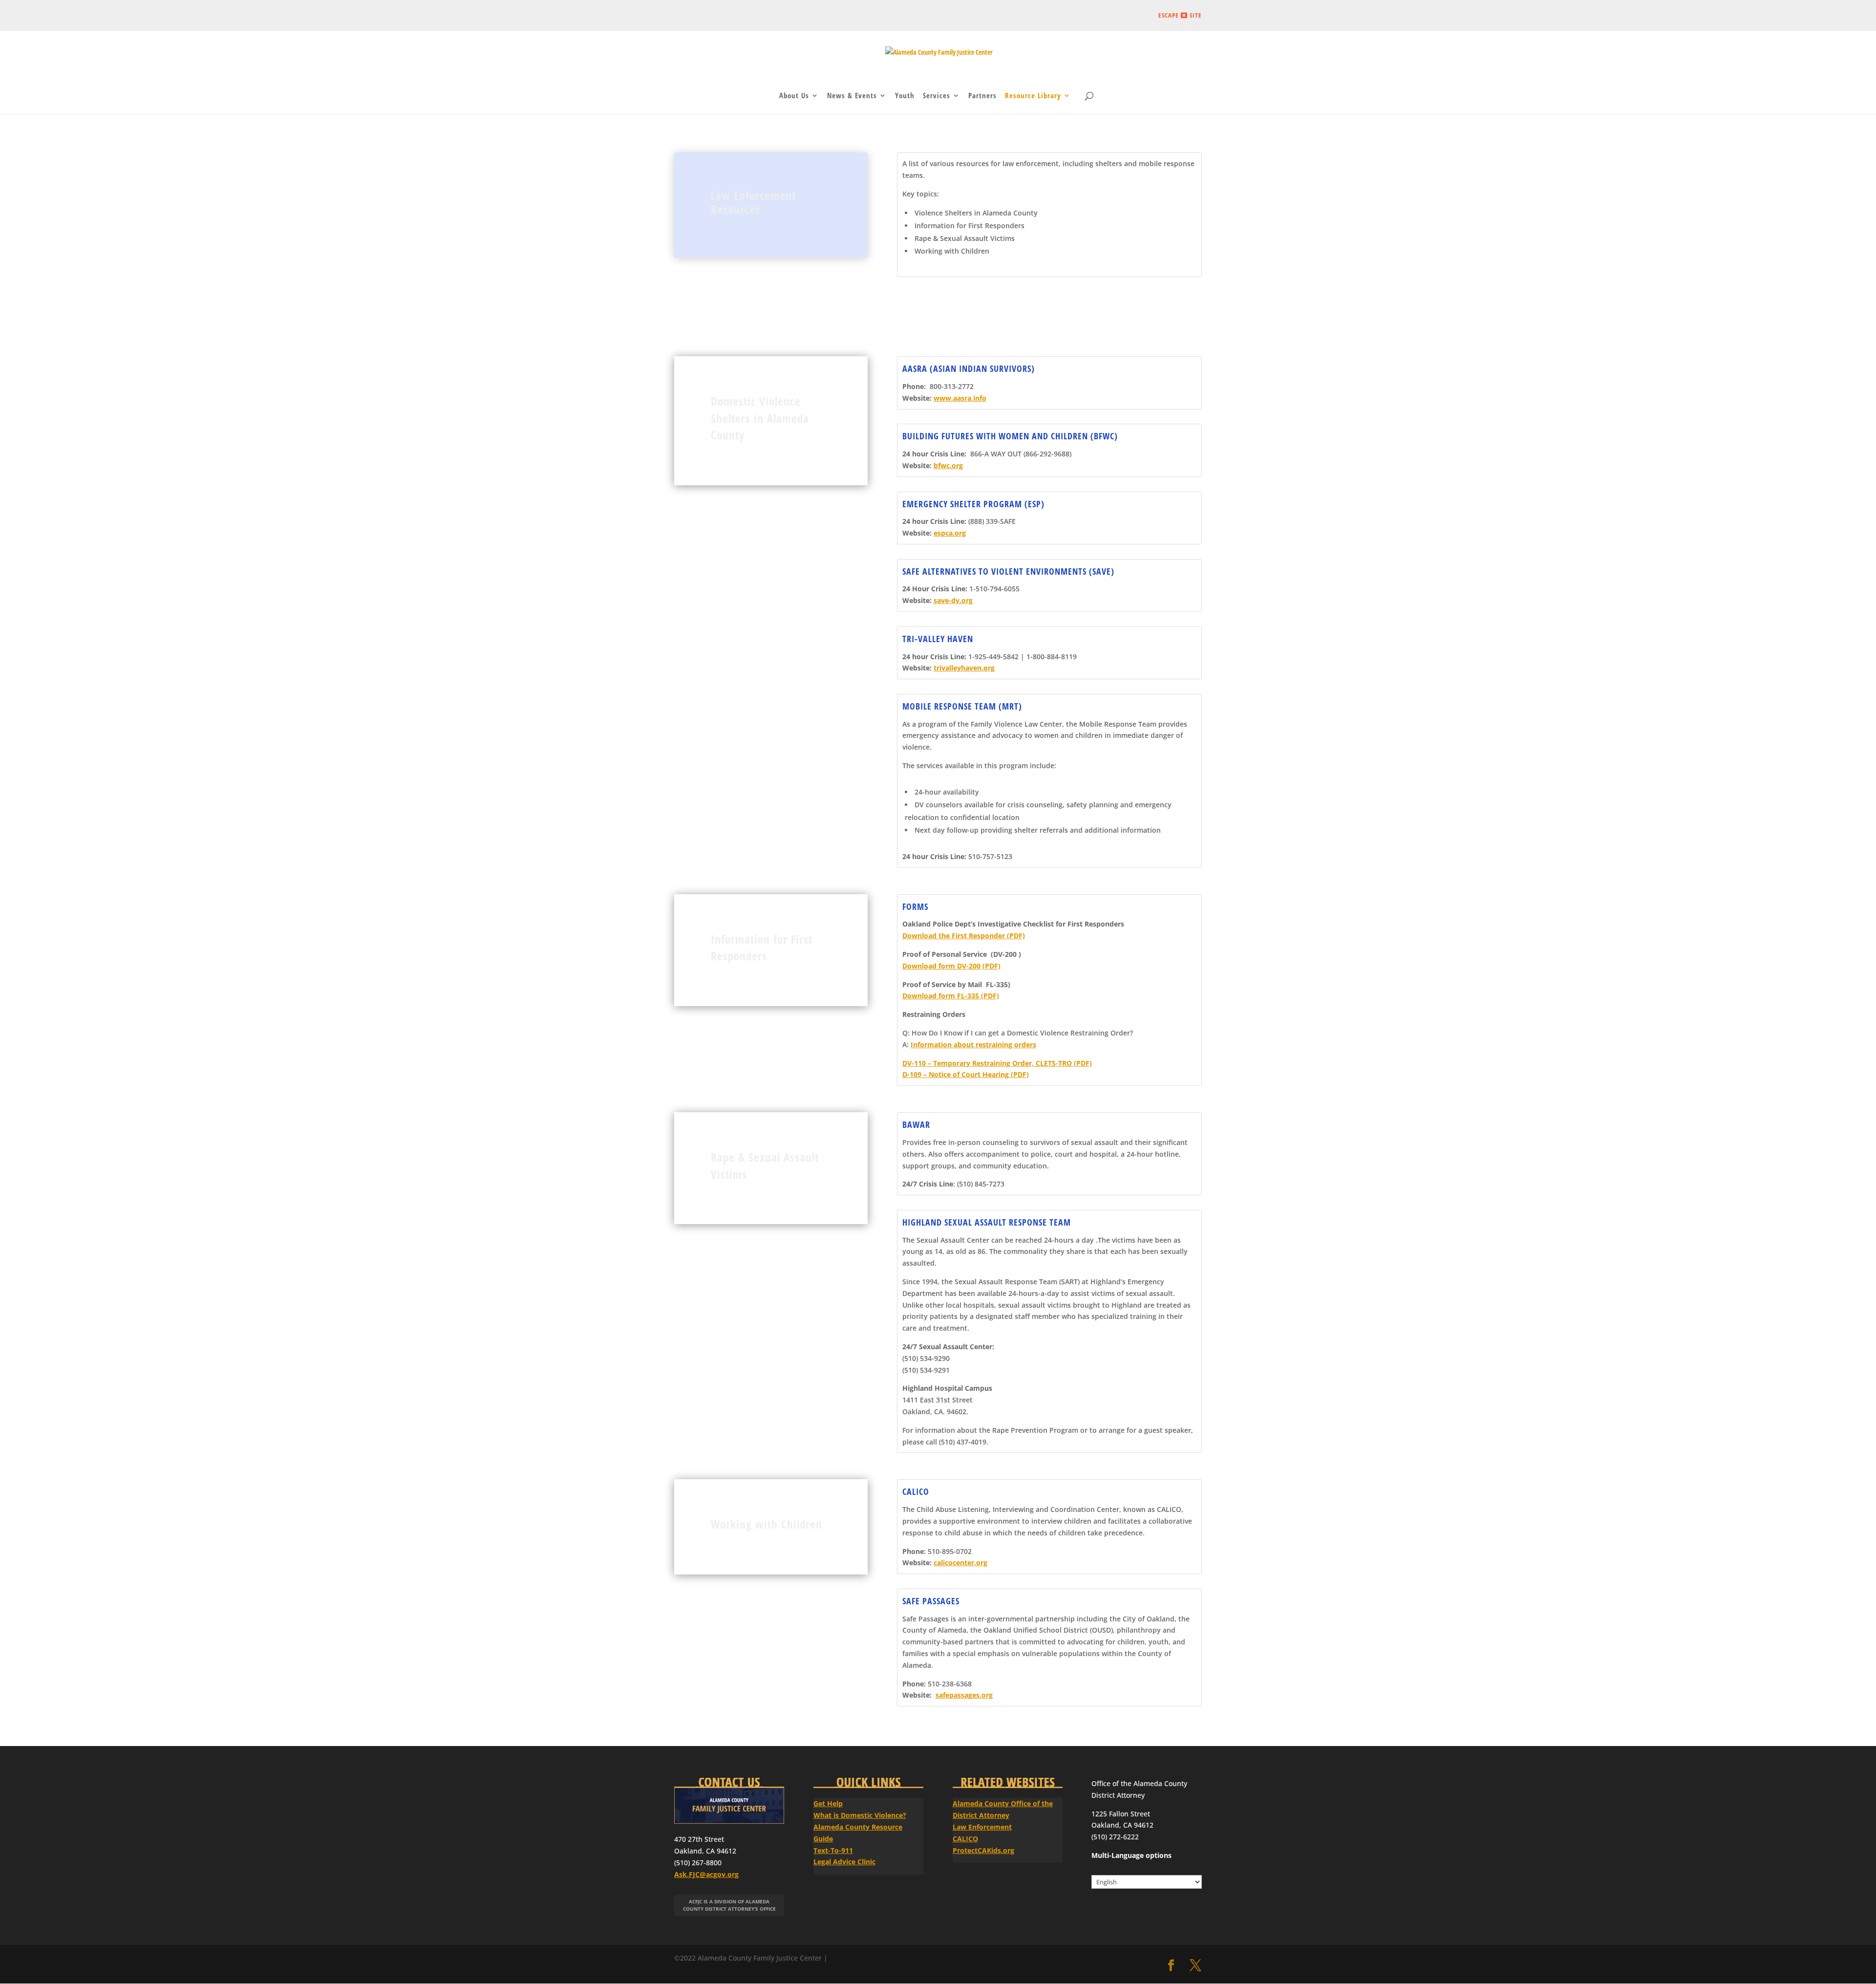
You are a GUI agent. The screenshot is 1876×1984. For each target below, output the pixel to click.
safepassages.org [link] (964, 1695)
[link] (939, 56)
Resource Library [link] (1033, 96)
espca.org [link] (950, 533)
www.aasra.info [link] (960, 398)
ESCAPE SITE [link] (1180, 16)
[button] (1171, 1966)
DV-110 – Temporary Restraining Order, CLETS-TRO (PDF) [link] (997, 1063)
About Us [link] (794, 96)
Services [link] (937, 96)
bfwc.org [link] (948, 465)
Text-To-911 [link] (833, 1850)
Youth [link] (905, 96)
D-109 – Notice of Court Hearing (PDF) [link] (966, 1074)
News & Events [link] (852, 96)
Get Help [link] (828, 1803)
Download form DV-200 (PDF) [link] (951, 966)
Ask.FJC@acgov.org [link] (706, 1874)
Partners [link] (982, 96)
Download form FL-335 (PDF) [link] (951, 996)
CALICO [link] (965, 1839)
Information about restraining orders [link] (973, 1045)
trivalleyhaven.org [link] (964, 668)
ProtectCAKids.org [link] (983, 1850)
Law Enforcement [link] (982, 1827)
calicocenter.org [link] (960, 1563)
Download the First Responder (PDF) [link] (964, 936)
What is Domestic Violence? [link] (860, 1815)
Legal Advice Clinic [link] (844, 1862)
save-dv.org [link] (953, 600)
